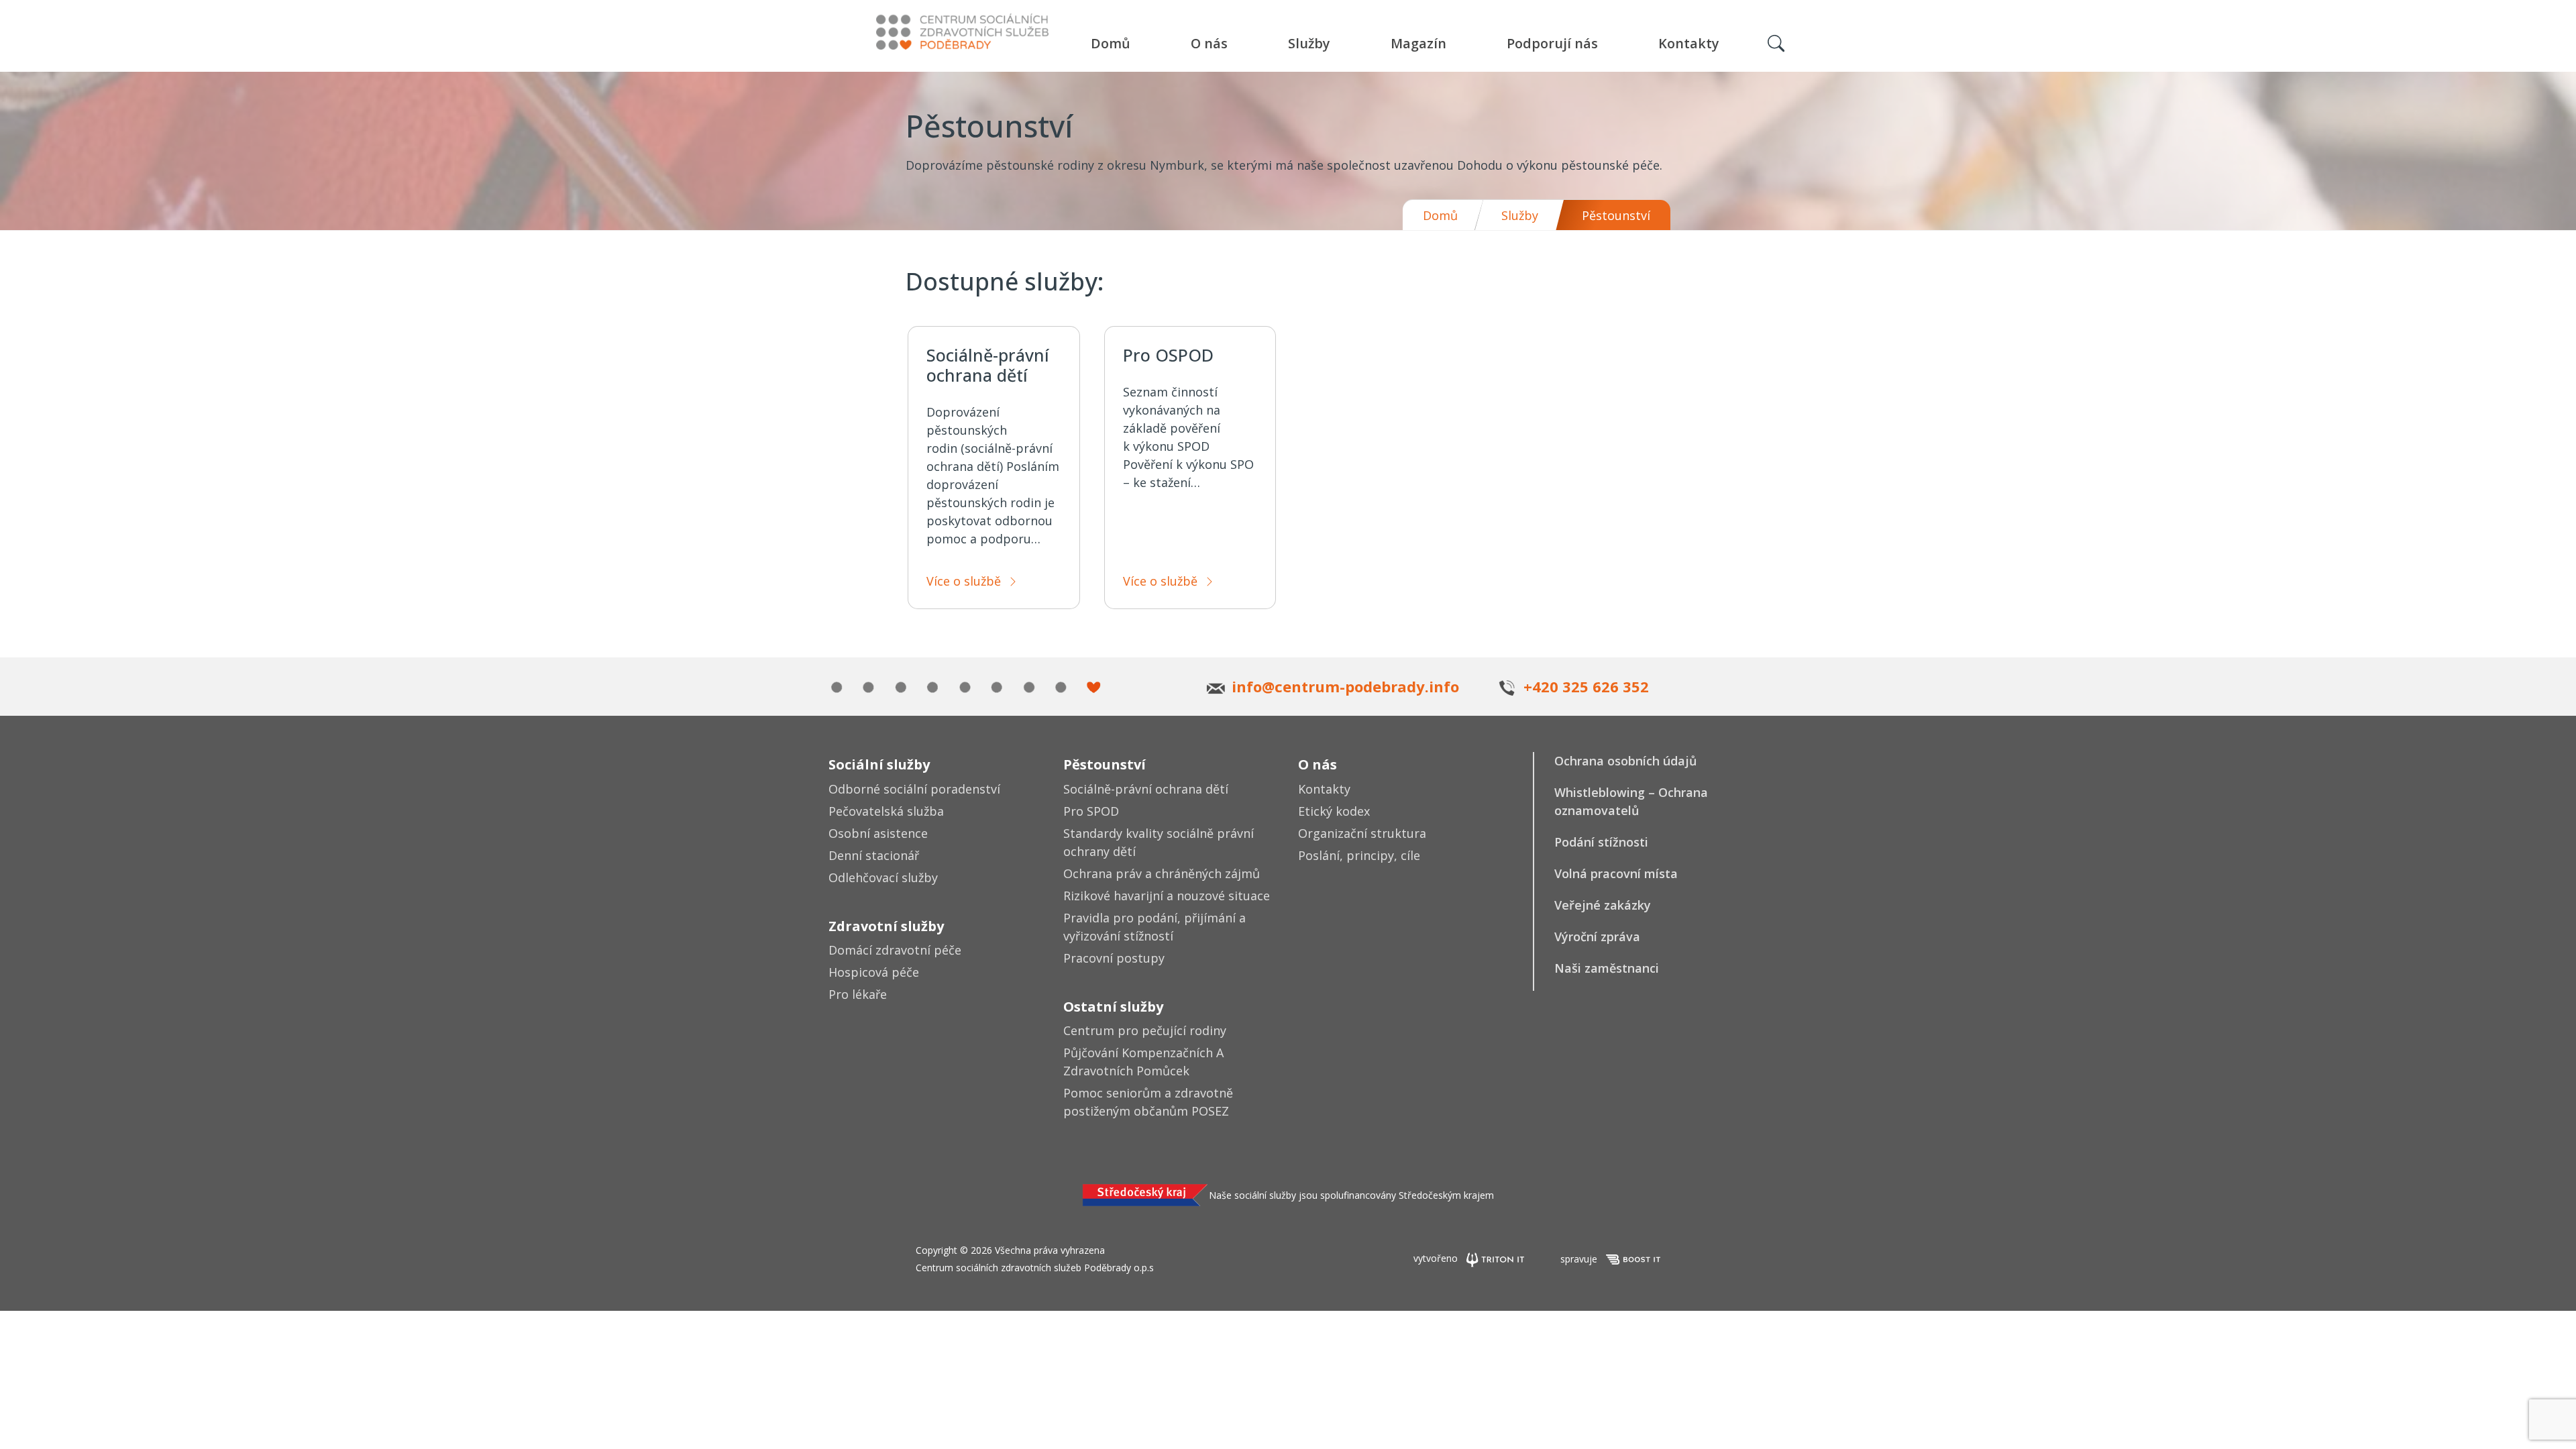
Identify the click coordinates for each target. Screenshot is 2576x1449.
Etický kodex (1334, 811)
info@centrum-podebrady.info (1345, 686)
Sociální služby (879, 764)
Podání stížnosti (1601, 842)
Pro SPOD (1091, 811)
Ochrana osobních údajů (1625, 761)
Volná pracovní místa (1616, 873)
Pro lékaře (858, 994)
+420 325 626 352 (1586, 686)
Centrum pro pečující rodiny (1145, 1030)
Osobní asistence (878, 833)
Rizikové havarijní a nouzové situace (1167, 896)
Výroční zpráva (1597, 936)
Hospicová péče (874, 972)
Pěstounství (1105, 764)
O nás (1209, 43)
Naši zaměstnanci (1607, 968)
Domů (1111, 43)
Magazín (1418, 43)
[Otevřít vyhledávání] (1776, 44)
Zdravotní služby (886, 926)
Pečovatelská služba (886, 811)
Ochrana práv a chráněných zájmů (1162, 873)
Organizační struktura (1362, 833)
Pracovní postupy (1114, 958)
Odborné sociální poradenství (914, 789)
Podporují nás (1552, 43)
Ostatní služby (1113, 1007)
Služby (1309, 43)
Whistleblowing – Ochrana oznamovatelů (1631, 801)
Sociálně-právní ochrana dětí (1146, 789)
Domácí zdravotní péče (895, 950)
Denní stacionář (874, 855)
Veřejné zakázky (1603, 905)
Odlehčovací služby (883, 877)
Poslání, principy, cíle (1359, 855)
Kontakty (1689, 43)
